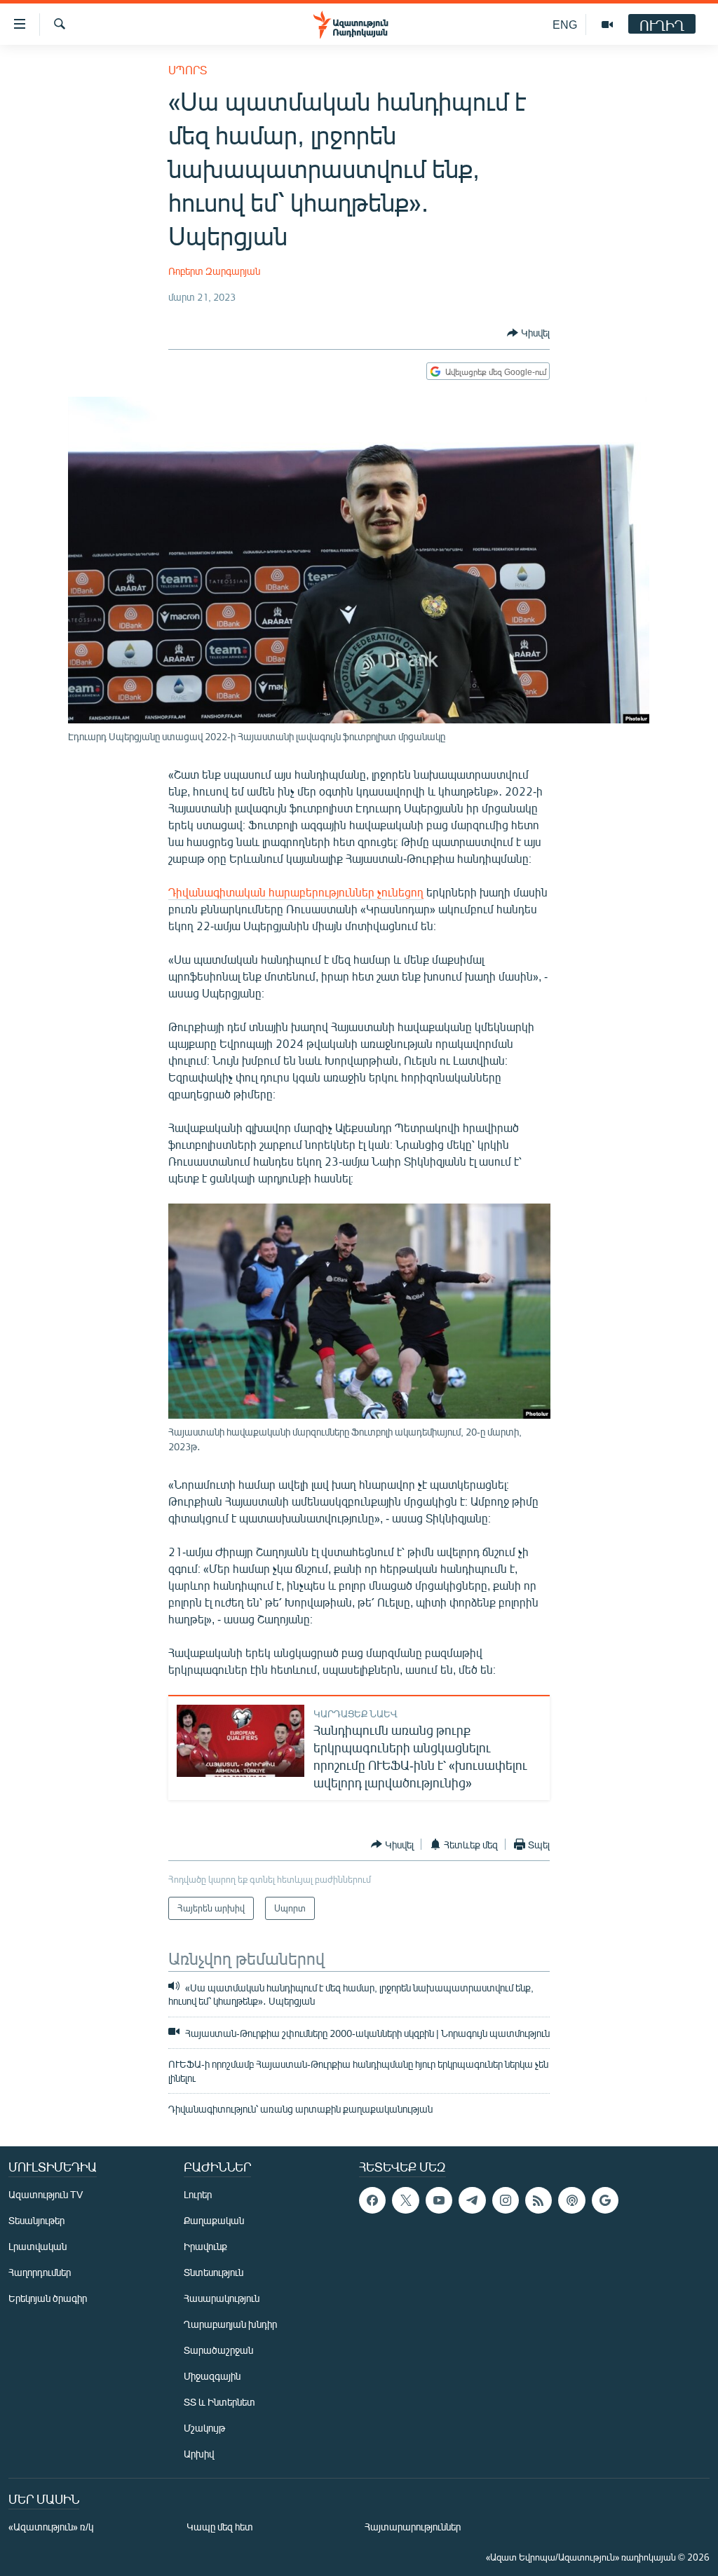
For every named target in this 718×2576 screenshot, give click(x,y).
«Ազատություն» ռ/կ (51, 2527)
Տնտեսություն (214, 2272)
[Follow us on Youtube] (439, 2200)
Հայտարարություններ (413, 2527)
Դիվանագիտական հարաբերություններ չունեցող (296, 892)
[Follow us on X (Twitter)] (405, 2200)
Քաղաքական (214, 2220)
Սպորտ (188, 70)
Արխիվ (199, 2454)
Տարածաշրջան (218, 2350)
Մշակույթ (204, 2428)
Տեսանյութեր (36, 2220)
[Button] (528, 333)
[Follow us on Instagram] (506, 2200)
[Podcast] (571, 2200)
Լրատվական (38, 2246)
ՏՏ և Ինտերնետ (219, 2402)
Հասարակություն (222, 2298)
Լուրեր (198, 2194)
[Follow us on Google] (605, 2200)
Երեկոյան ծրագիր (48, 2298)
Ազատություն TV (46, 2194)
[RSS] (538, 2200)
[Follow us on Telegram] (472, 2200)
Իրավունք (205, 2246)
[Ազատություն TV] (607, 25)
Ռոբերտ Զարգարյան (214, 271)
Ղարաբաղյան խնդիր (230, 2324)
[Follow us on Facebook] (372, 2200)
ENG (565, 24)
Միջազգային (212, 2376)
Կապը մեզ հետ (220, 2527)
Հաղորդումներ (40, 2272)
